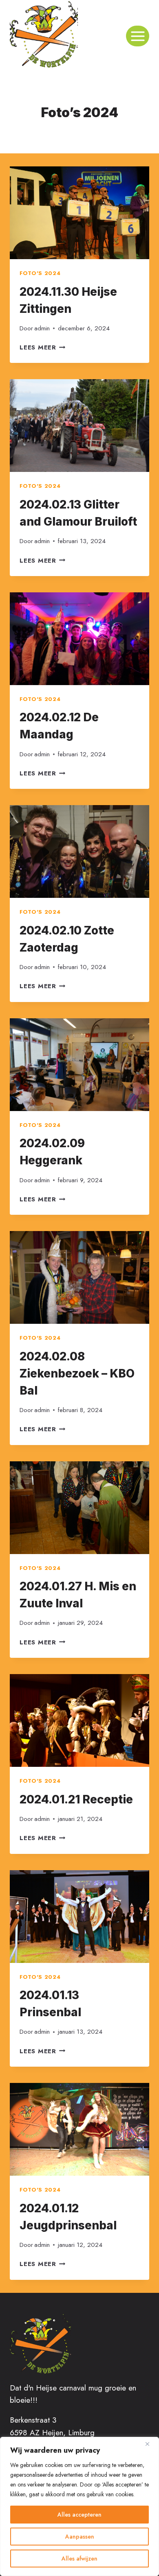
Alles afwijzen (79, 2559)
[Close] (150, 2444)
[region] (79, 2506)
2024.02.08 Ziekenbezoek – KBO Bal (77, 1373)
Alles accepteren (79, 2515)
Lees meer (43, 347)
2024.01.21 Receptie (76, 1799)
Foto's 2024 (40, 273)
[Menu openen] (138, 36)
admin (42, 328)
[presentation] (79, 213)
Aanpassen (80, 2537)
